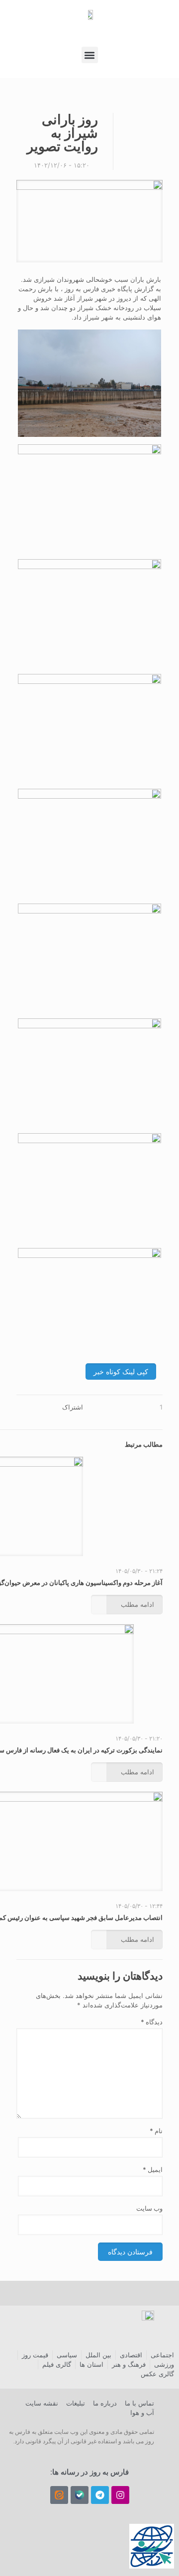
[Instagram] (120, 2495)
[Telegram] (100, 2495)
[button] (90, 55)
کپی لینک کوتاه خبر (121, 1371)
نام (156, 2131)
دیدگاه (152, 2022)
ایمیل (153, 2169)
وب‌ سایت (149, 2208)
